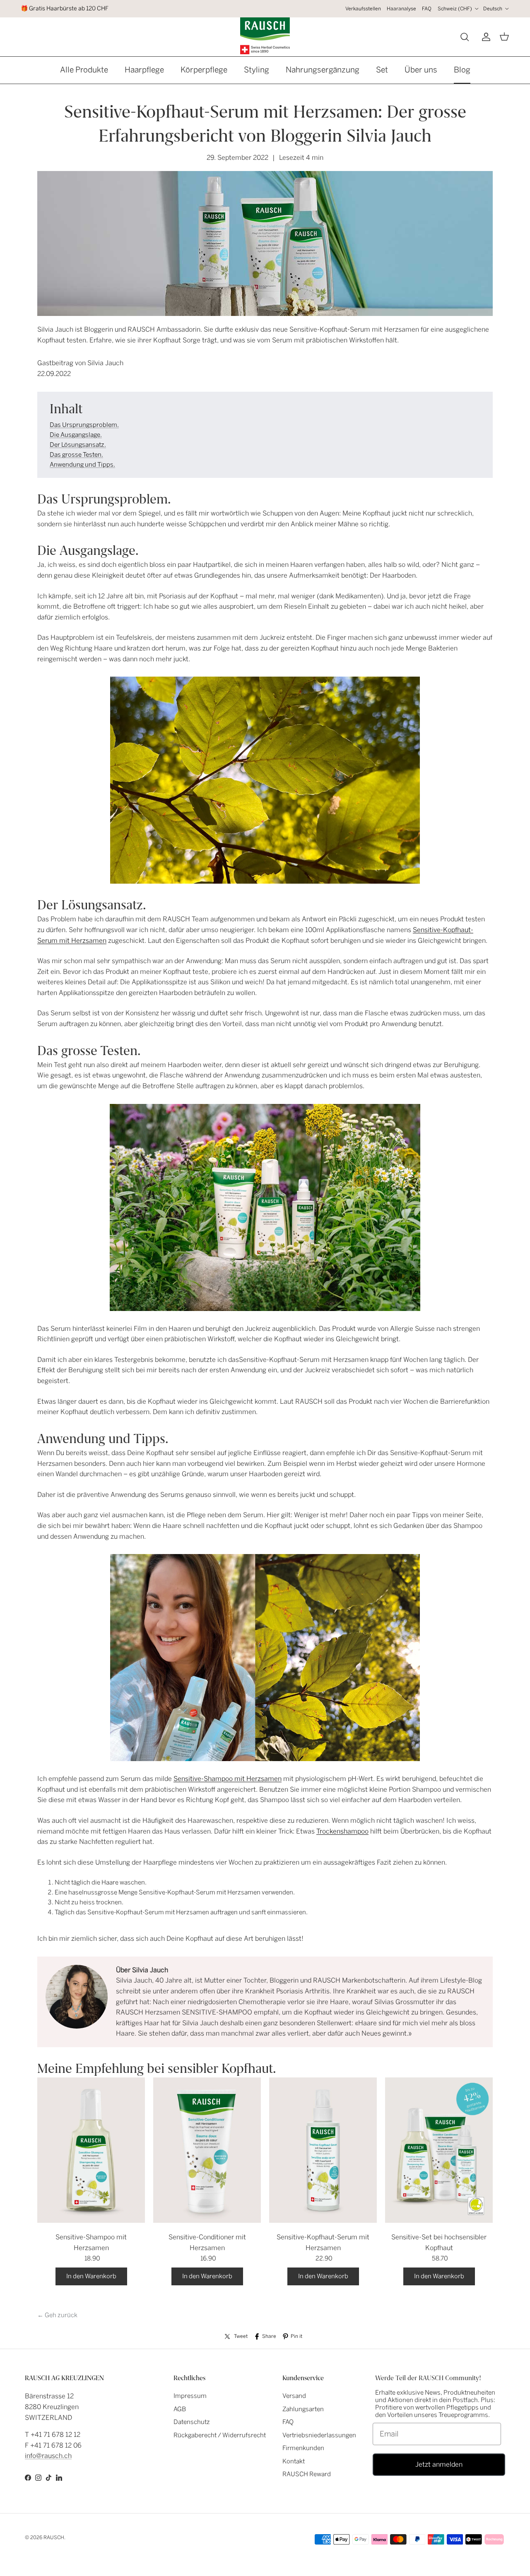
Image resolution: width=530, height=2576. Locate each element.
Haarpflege (144, 70)
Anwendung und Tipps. (82, 465)
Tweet (241, 2336)
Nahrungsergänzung (323, 70)
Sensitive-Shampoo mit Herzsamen (228, 1779)
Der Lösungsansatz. (78, 445)
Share (269, 2336)
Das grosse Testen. (76, 455)
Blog (462, 70)
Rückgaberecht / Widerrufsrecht (220, 2435)
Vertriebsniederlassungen (319, 2435)
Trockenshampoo (342, 1831)
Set (382, 70)
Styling (257, 70)
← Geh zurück (57, 2315)
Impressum (190, 2396)
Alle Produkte (84, 70)
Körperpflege (204, 70)
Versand (294, 2396)
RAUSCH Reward (307, 2474)
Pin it (296, 2336)
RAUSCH (54, 2537)
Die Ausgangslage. (76, 435)
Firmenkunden (303, 2448)
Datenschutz (192, 2422)
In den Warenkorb (91, 2276)
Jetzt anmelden (439, 2464)
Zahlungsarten (303, 2409)
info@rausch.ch (48, 2456)
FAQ (427, 9)
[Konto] (484, 37)
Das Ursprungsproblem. (84, 425)
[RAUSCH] (265, 36)
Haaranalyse (401, 9)
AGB (180, 2409)
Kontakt (294, 2461)
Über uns (421, 70)
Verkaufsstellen (363, 9)
